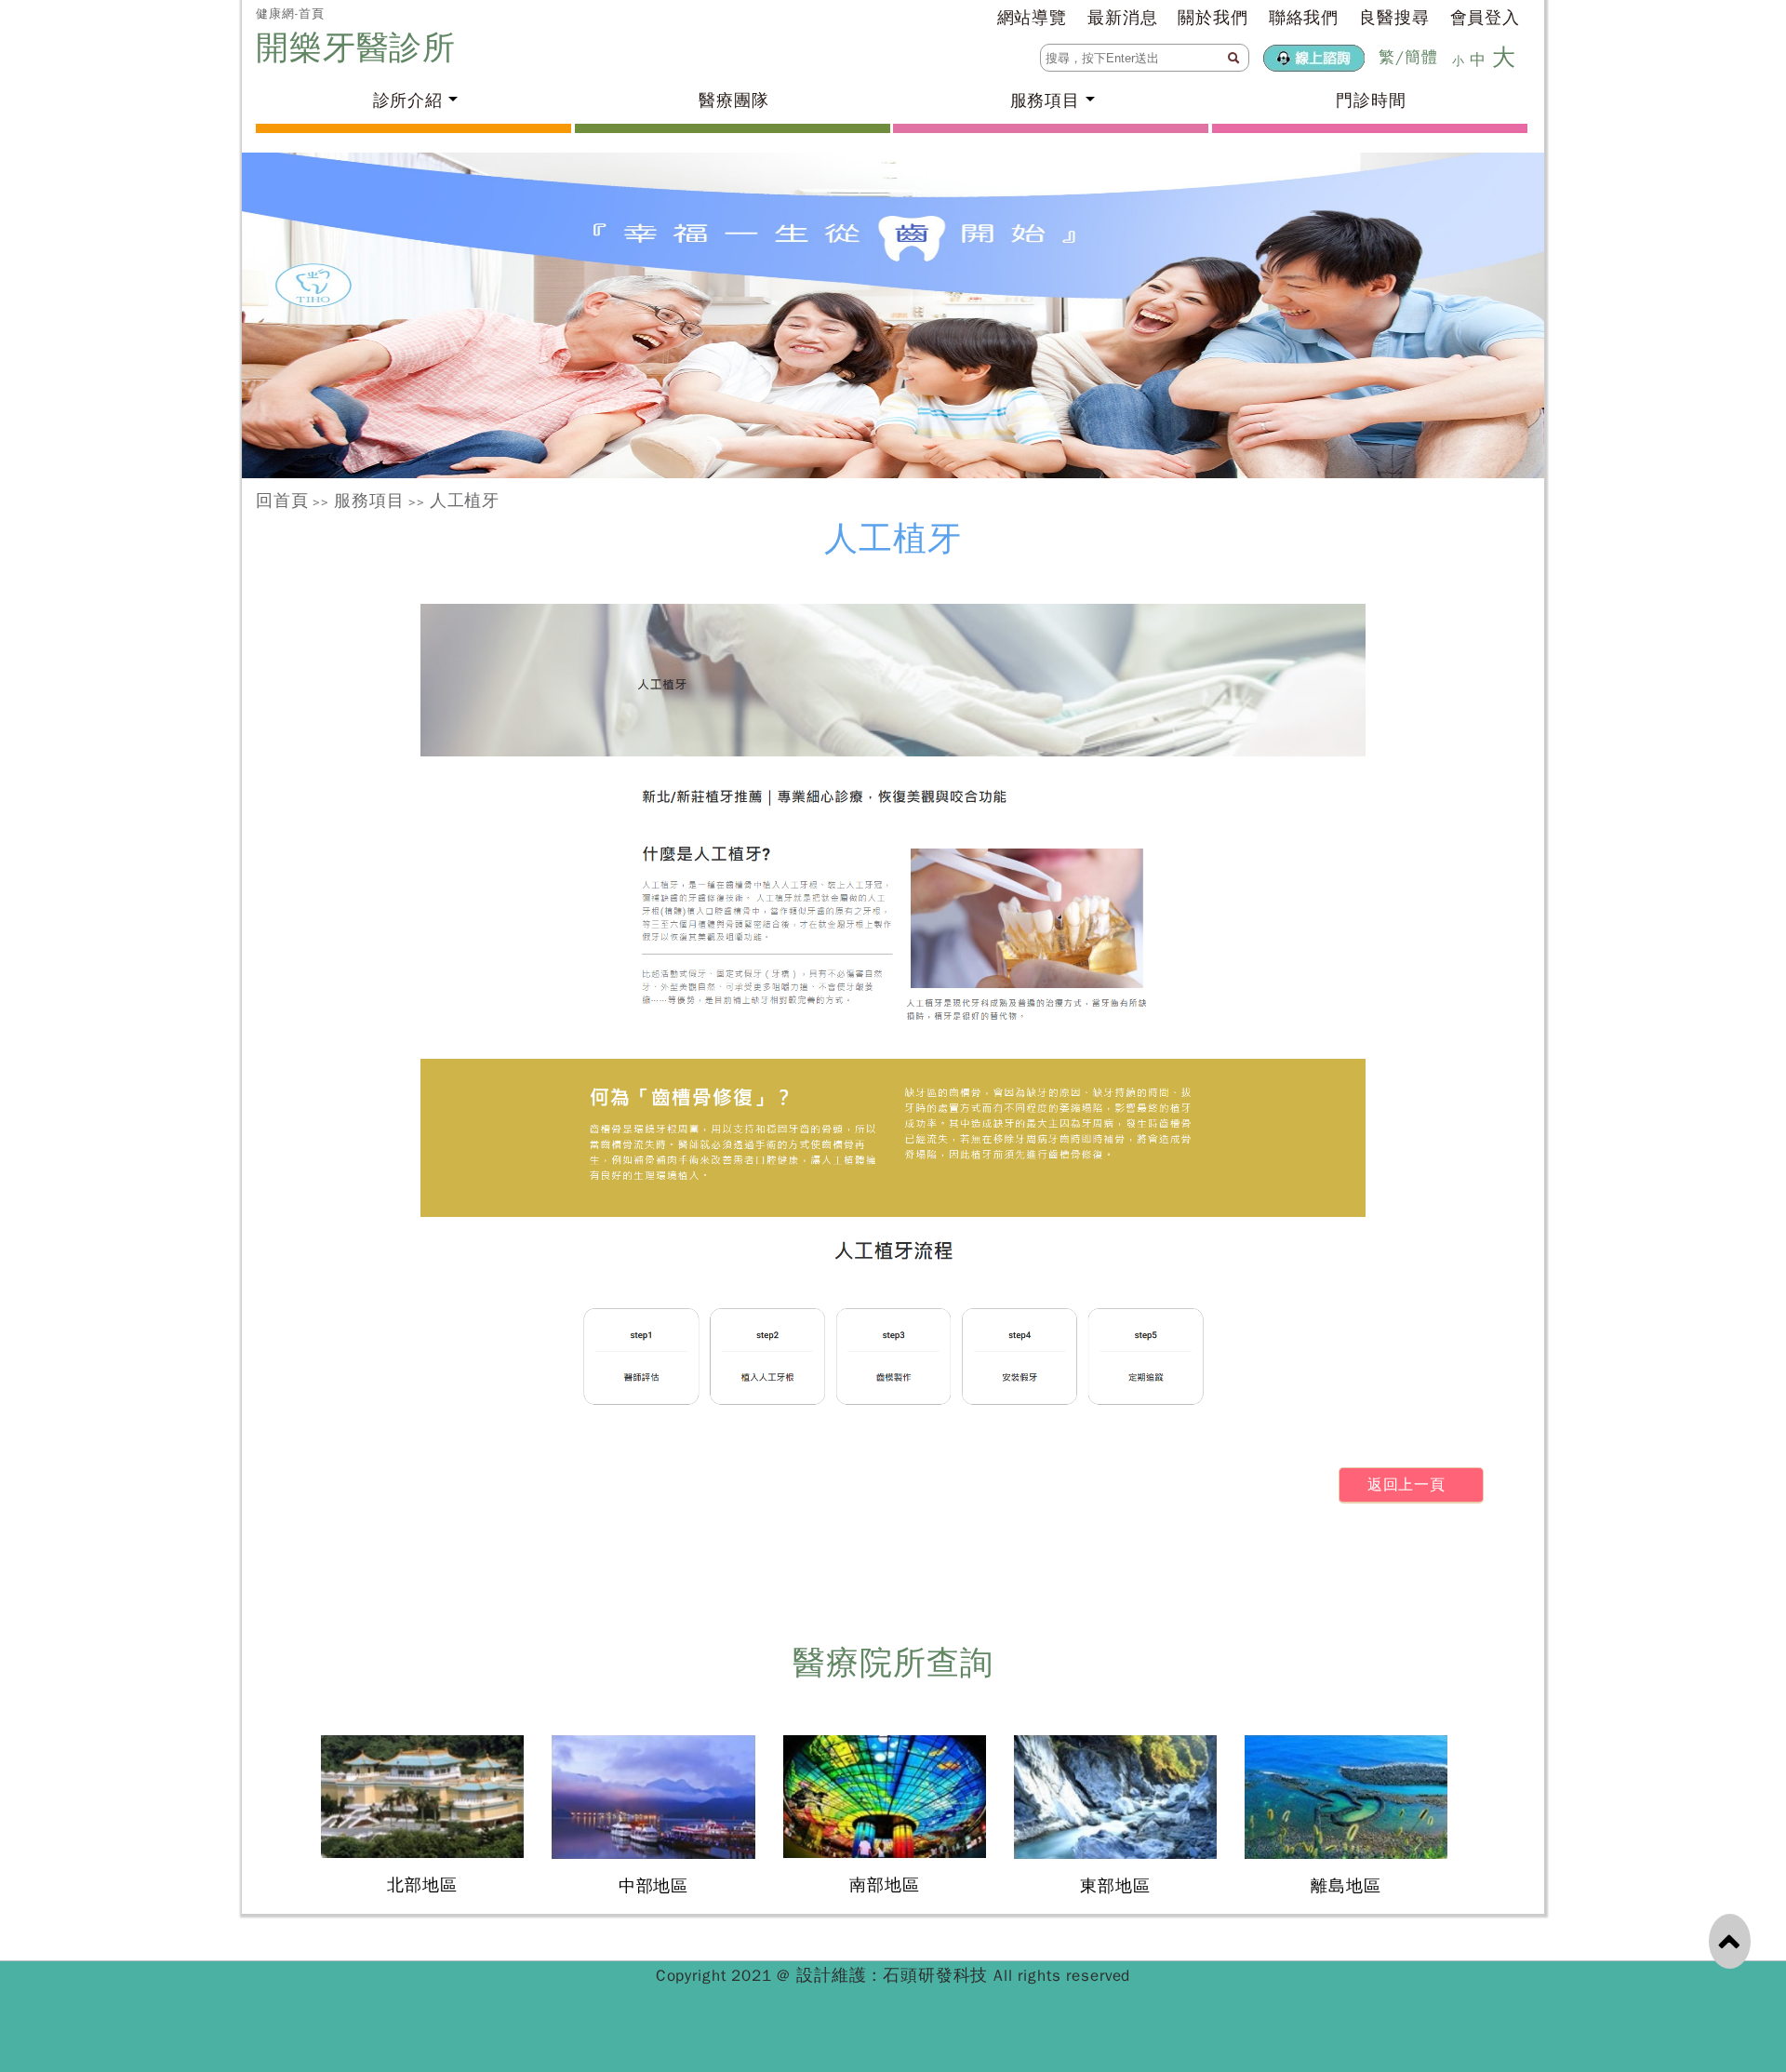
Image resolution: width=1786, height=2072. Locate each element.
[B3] (893, 315)
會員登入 (1485, 18)
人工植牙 (465, 501)
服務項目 (369, 501)
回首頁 (282, 501)
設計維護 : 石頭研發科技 (895, 1975)
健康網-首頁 (290, 13)
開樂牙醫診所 (361, 47)
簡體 (1421, 57)
